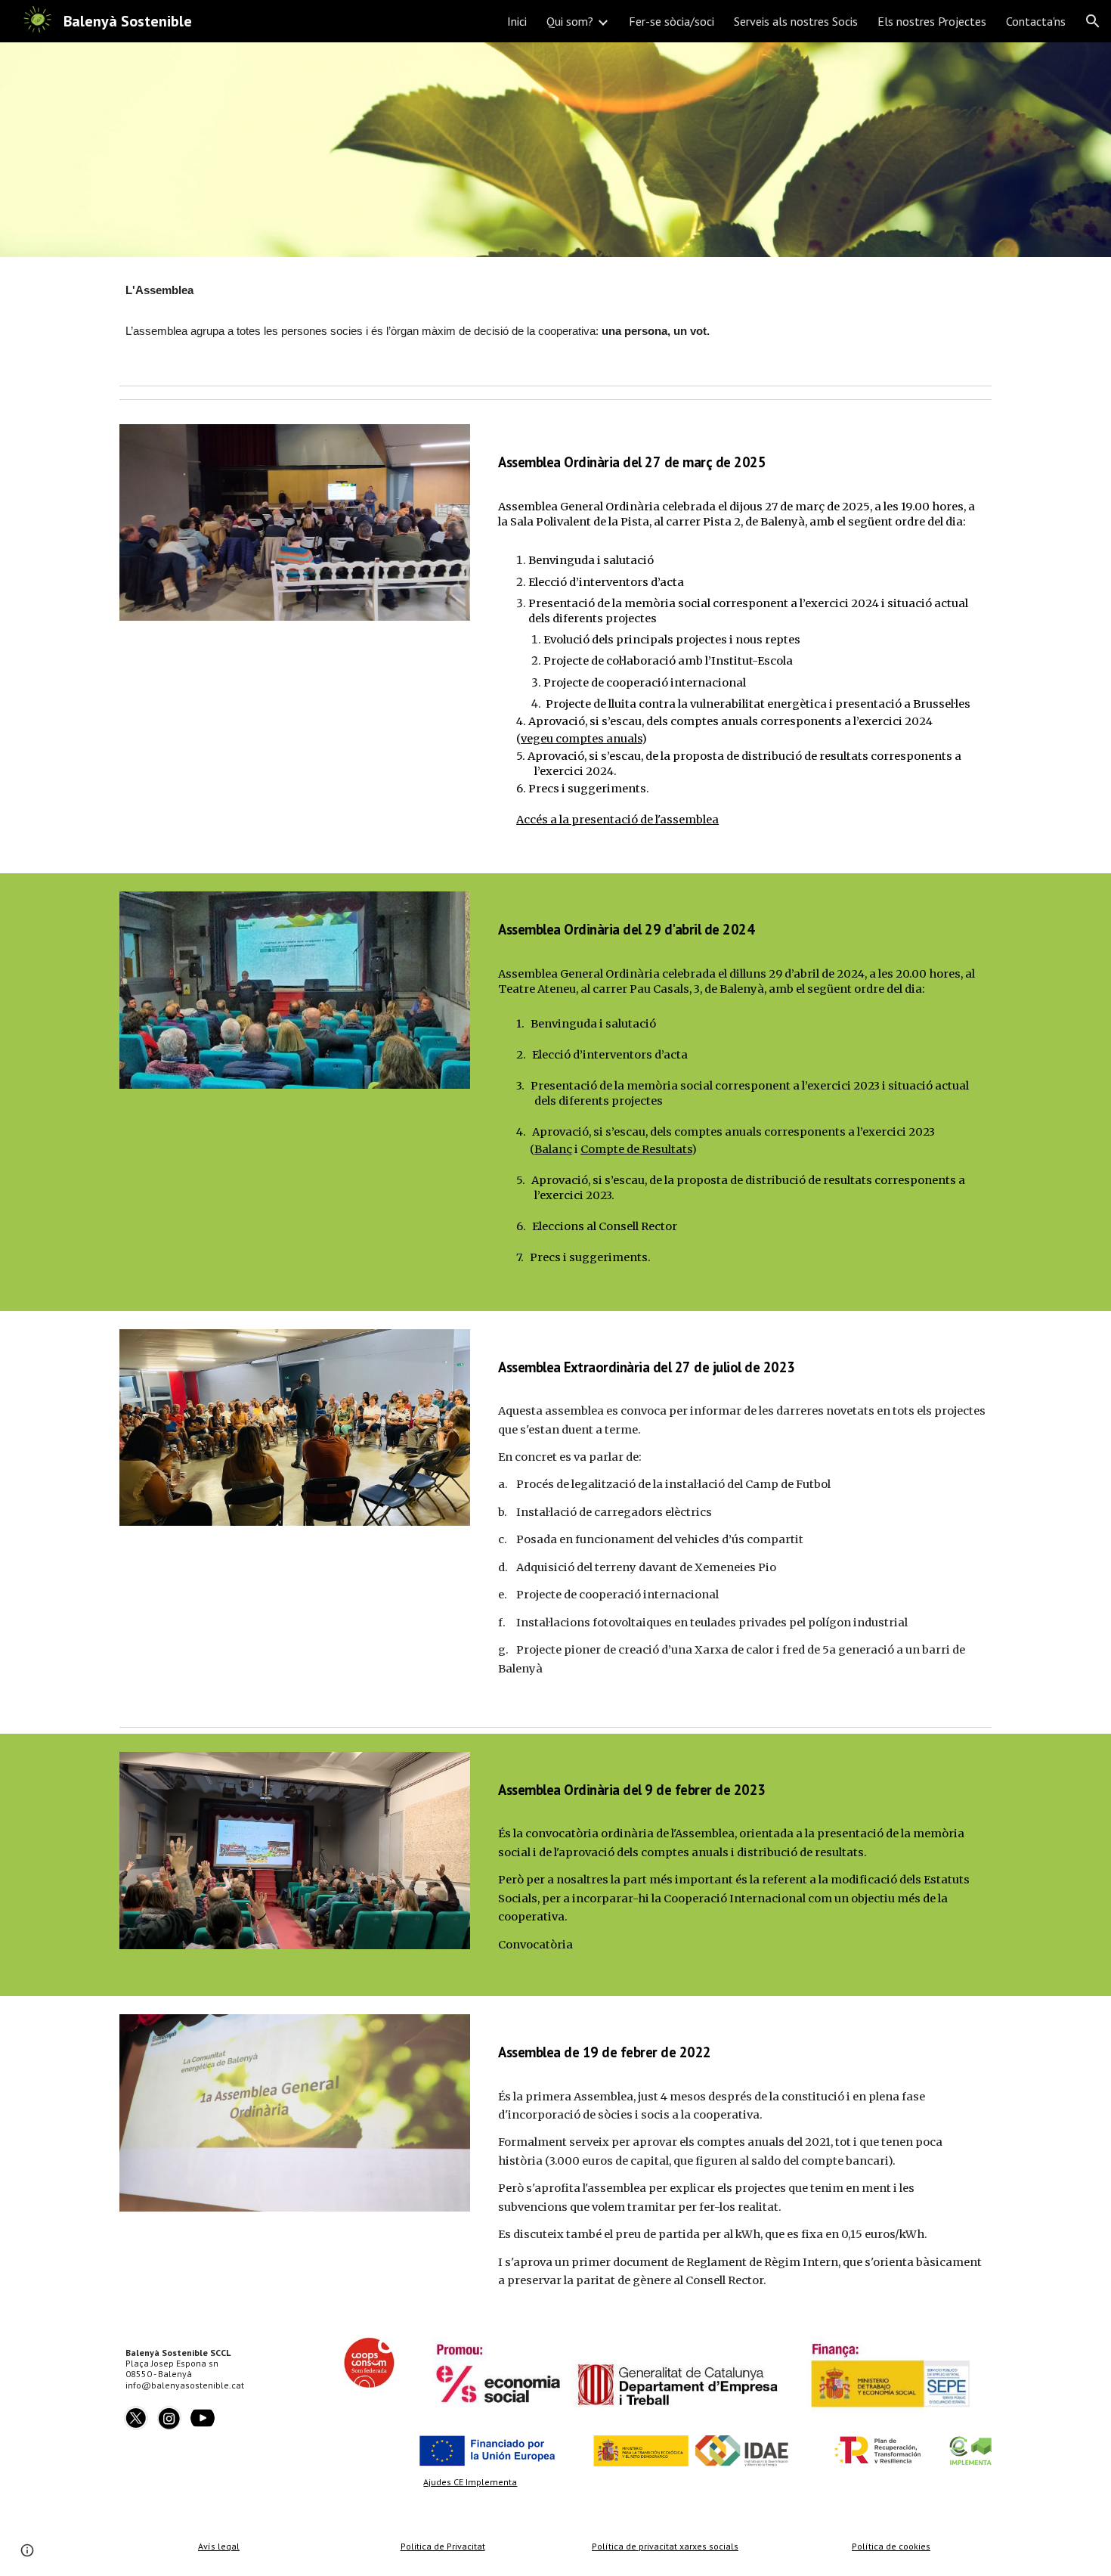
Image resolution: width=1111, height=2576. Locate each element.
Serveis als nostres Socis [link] (796, 21)
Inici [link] (517, 21)
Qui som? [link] (570, 21)
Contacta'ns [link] (1036, 21)
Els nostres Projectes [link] (932, 21)
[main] (555, 318)
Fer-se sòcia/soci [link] (672, 21)
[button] (1093, 21)
